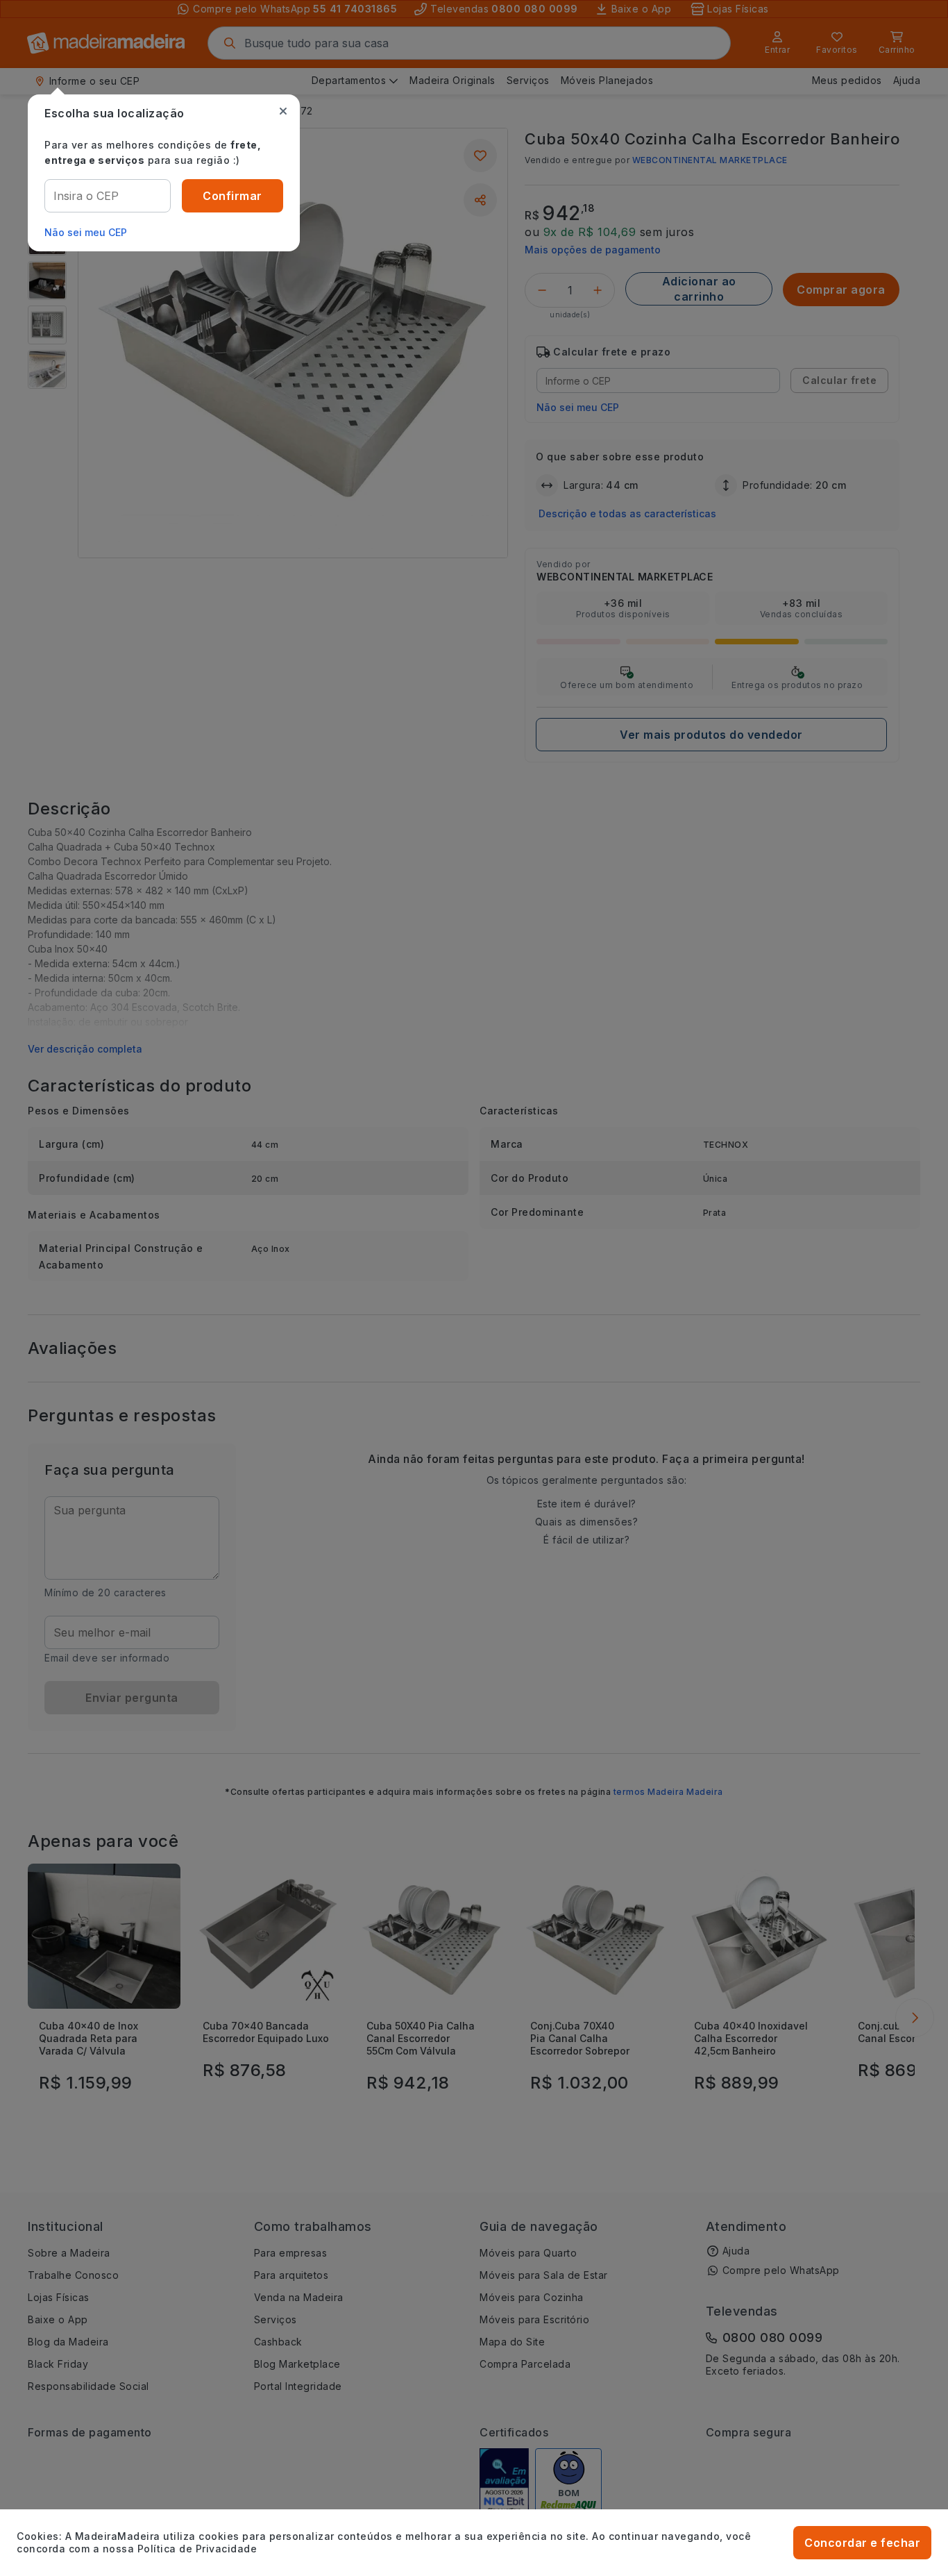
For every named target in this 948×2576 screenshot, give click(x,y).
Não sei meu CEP (86, 232)
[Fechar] (283, 111)
